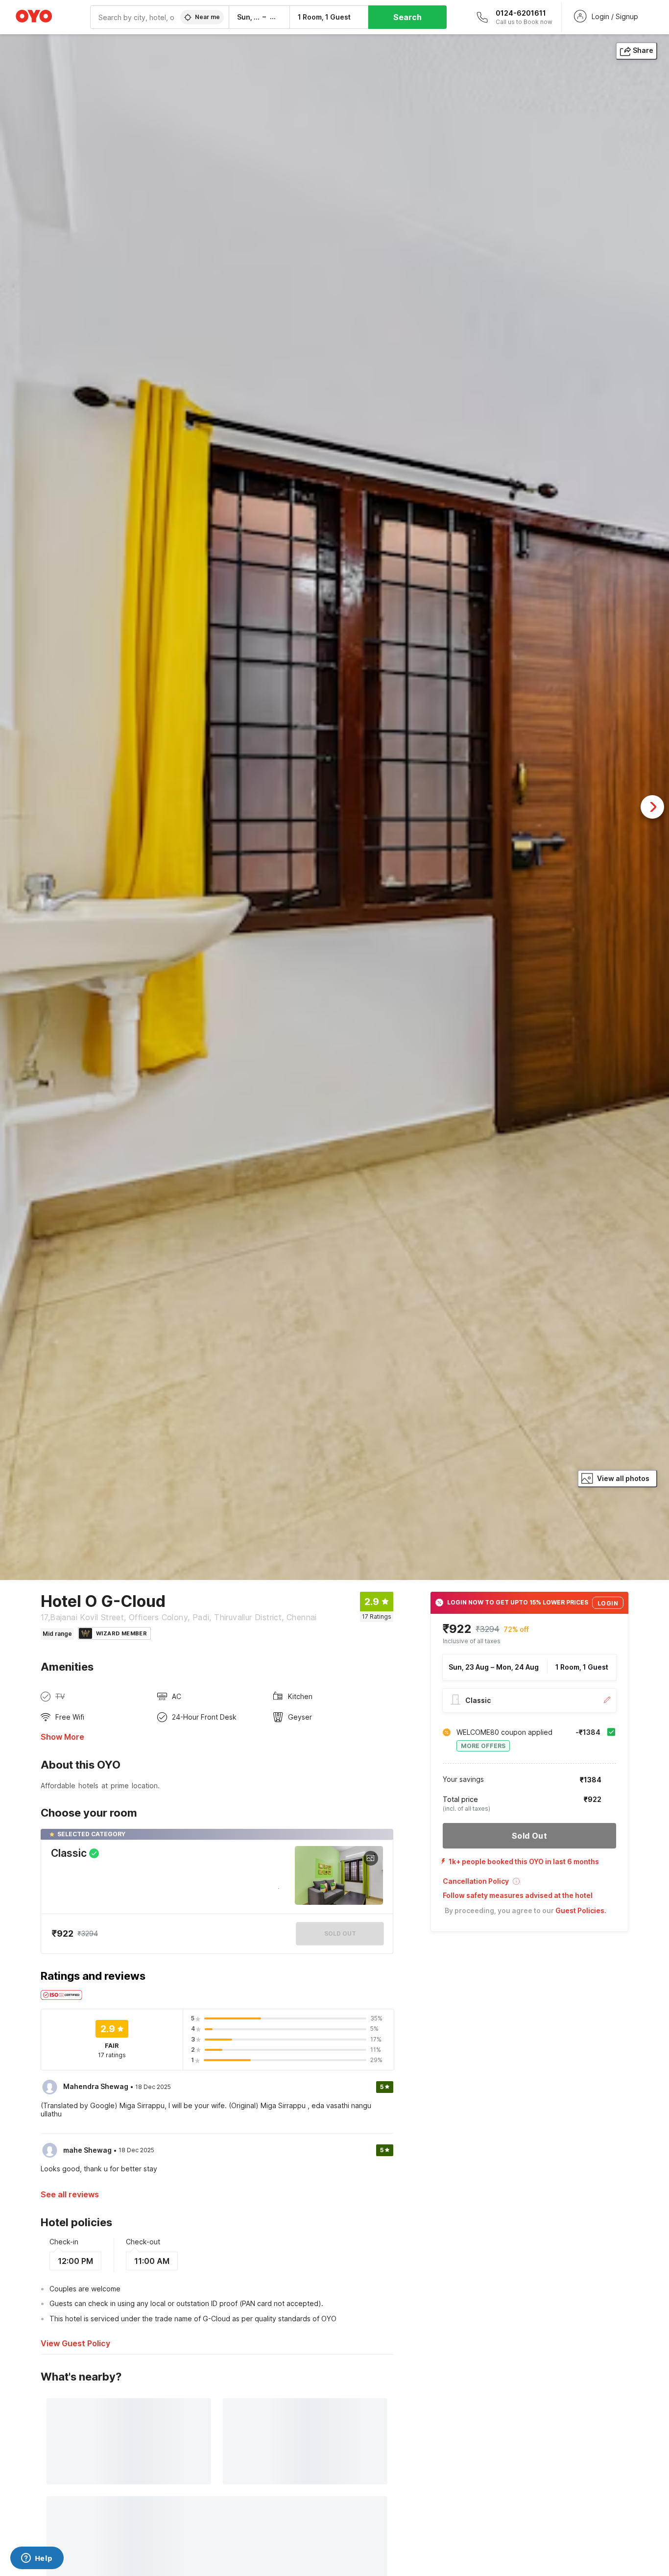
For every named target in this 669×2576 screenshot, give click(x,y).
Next (652, 807)
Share (643, 50)
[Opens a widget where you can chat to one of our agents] (37, 2559)
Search (407, 17)
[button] (529, 1884)
